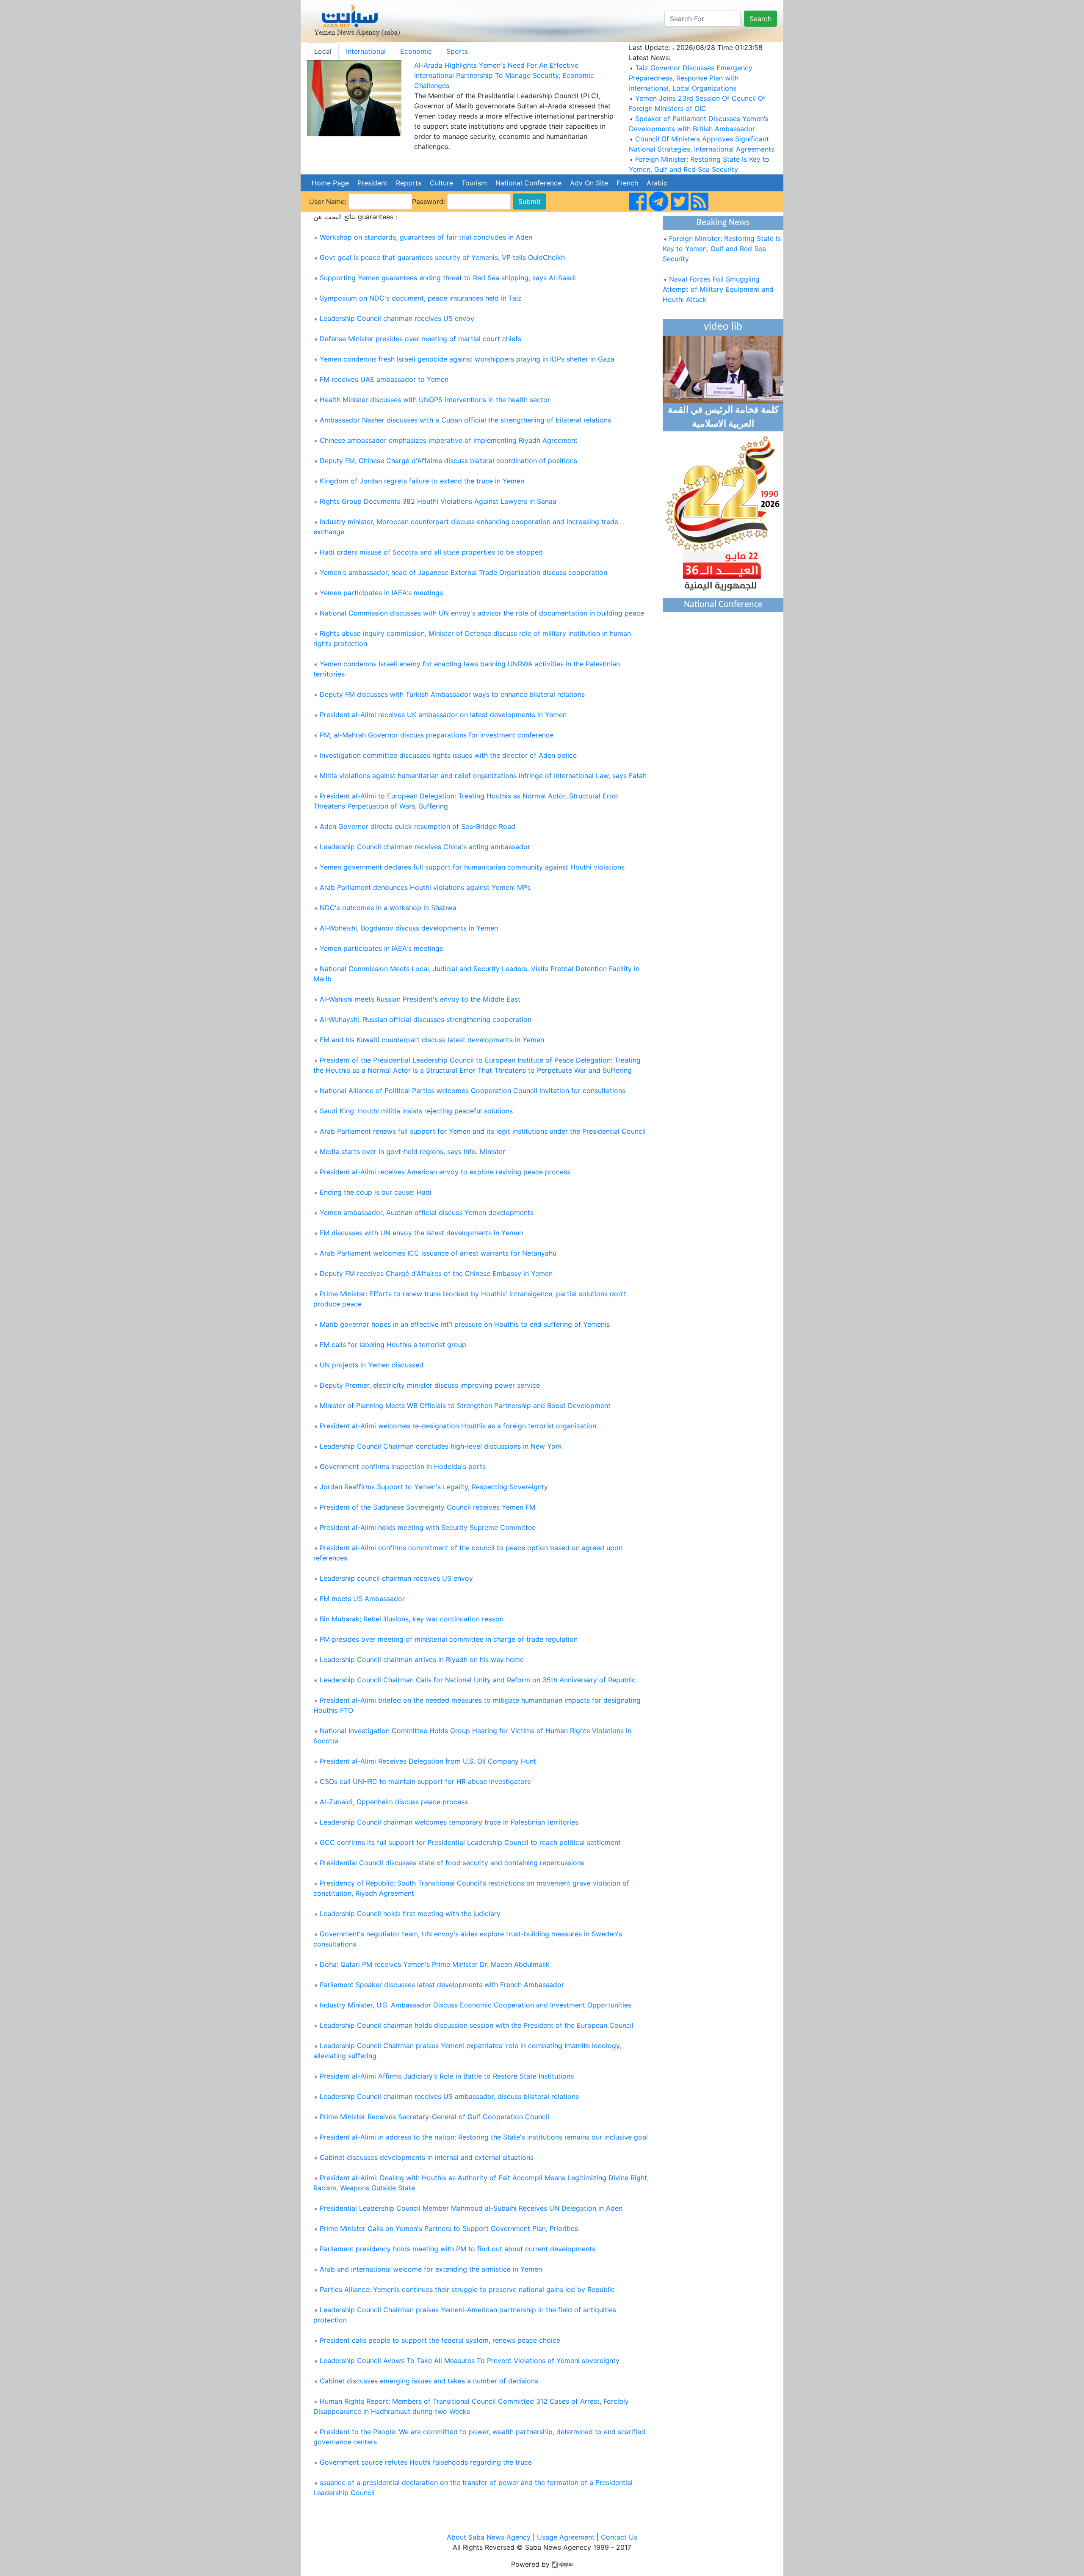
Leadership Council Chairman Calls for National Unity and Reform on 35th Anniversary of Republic (478, 1680)
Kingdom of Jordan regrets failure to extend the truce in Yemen (422, 481)
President (372, 183)
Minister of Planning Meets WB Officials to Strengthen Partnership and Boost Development (465, 1405)
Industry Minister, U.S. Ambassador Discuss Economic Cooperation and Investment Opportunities (476, 2005)
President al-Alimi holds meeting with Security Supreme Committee (428, 1527)
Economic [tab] (416, 51)
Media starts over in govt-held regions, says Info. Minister (412, 1151)
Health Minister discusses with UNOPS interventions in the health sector (435, 400)
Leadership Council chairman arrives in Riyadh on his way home (422, 1659)
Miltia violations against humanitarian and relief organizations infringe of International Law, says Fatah (483, 776)
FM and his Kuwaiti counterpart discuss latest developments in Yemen (432, 1040)
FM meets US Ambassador (362, 1599)
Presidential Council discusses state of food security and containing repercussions (452, 1863)
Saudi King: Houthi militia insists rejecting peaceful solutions (416, 1111)
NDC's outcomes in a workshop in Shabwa (388, 908)
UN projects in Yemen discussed (372, 1365)
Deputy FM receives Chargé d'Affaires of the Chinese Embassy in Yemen (436, 1273)
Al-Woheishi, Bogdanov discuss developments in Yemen (409, 928)
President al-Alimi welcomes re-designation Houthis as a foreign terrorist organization (458, 1426)
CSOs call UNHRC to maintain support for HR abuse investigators (425, 1781)
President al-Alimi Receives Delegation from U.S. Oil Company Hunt (428, 1761)
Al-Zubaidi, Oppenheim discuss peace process (394, 1802)
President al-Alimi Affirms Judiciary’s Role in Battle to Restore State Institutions (447, 2076)
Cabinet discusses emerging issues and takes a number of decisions (429, 2381)
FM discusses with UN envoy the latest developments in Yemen (421, 1233)
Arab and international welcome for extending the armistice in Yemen (431, 2269)
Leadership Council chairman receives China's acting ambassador (425, 847)
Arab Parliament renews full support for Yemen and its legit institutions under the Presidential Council (483, 1131)
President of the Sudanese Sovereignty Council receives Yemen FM (427, 1507)
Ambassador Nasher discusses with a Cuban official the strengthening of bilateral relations (465, 420)
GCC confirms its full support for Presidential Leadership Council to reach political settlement (470, 1842)
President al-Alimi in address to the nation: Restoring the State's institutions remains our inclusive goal (484, 2137)
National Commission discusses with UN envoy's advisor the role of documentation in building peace (482, 613)
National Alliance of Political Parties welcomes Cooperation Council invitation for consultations (473, 1091)
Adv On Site (589, 183)
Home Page (330, 183)
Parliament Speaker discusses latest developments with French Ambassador (442, 1985)
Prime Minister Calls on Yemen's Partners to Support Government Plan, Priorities (449, 2228)
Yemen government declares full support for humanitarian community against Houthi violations (472, 867)
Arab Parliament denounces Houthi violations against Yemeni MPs (425, 887)
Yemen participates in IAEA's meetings (381, 593)
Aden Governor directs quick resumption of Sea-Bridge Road (418, 826)
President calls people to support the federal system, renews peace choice (440, 2340)
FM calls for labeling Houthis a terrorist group (393, 1345)
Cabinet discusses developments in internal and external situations (427, 2157)
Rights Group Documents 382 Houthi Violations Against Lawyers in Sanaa (438, 501)
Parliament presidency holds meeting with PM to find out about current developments (458, 2249)
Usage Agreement (566, 2537)
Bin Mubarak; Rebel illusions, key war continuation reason (412, 1619)
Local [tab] (323, 51)
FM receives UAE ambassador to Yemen (384, 379)
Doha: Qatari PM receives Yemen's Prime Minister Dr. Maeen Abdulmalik (435, 1964)
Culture (441, 183)
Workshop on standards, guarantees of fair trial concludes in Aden (426, 237)
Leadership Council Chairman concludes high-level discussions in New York (441, 1446)
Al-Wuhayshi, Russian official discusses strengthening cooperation (426, 1019)
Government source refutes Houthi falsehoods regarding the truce (426, 2462)
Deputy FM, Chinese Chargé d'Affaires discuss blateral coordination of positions (448, 461)
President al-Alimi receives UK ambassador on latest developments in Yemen (443, 715)
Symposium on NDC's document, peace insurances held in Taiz (421, 298)
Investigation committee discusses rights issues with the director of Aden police (448, 755)
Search (760, 19)
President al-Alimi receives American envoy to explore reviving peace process (445, 1172)
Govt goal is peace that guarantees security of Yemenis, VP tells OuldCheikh (442, 257)
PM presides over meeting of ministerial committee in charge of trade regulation (449, 1639)
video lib (723, 327)
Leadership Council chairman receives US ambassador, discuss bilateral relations (449, 2096)
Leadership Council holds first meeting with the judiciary (410, 1913)
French (627, 183)
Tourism (474, 183)
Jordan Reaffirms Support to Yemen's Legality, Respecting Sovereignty (434, 1487)
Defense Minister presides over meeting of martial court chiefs (420, 339)
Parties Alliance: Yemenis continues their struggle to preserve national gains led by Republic (467, 2289)
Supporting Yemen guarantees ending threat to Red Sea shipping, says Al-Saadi (448, 278)
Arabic (657, 183)
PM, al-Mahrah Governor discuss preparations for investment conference (437, 735)
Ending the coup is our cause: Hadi (376, 1192)
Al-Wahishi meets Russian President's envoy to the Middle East (420, 999)
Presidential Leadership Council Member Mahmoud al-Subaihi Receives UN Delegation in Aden (471, 2208)
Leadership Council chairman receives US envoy (397, 318)
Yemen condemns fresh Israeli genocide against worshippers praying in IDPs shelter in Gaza (467, 359)
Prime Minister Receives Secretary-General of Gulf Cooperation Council (434, 2117)
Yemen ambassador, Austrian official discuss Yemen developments (427, 1212)
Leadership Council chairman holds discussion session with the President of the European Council (477, 2025)
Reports (409, 183)
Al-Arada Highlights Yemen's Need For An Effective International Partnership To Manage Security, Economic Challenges (504, 75)
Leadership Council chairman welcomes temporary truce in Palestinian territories (449, 1822)
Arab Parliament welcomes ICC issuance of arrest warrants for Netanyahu (438, 1253)
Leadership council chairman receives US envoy (396, 1578)
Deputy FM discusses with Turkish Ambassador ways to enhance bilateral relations (452, 694)
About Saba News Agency (490, 2537)
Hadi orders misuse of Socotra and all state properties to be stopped (431, 552)
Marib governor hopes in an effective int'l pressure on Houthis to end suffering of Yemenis (465, 1324)
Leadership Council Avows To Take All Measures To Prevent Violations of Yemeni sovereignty (470, 2361)
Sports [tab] (457, 51)
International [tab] (366, 51)
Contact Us (619, 2537)
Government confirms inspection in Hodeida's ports (403, 1466)
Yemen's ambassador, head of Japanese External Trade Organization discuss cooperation (463, 572)
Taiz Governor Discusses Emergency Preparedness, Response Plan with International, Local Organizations (691, 78)
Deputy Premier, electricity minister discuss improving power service (430, 1385)
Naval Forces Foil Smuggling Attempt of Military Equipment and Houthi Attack (718, 268)
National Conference (528, 183)
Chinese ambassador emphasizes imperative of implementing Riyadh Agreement (449, 440)
